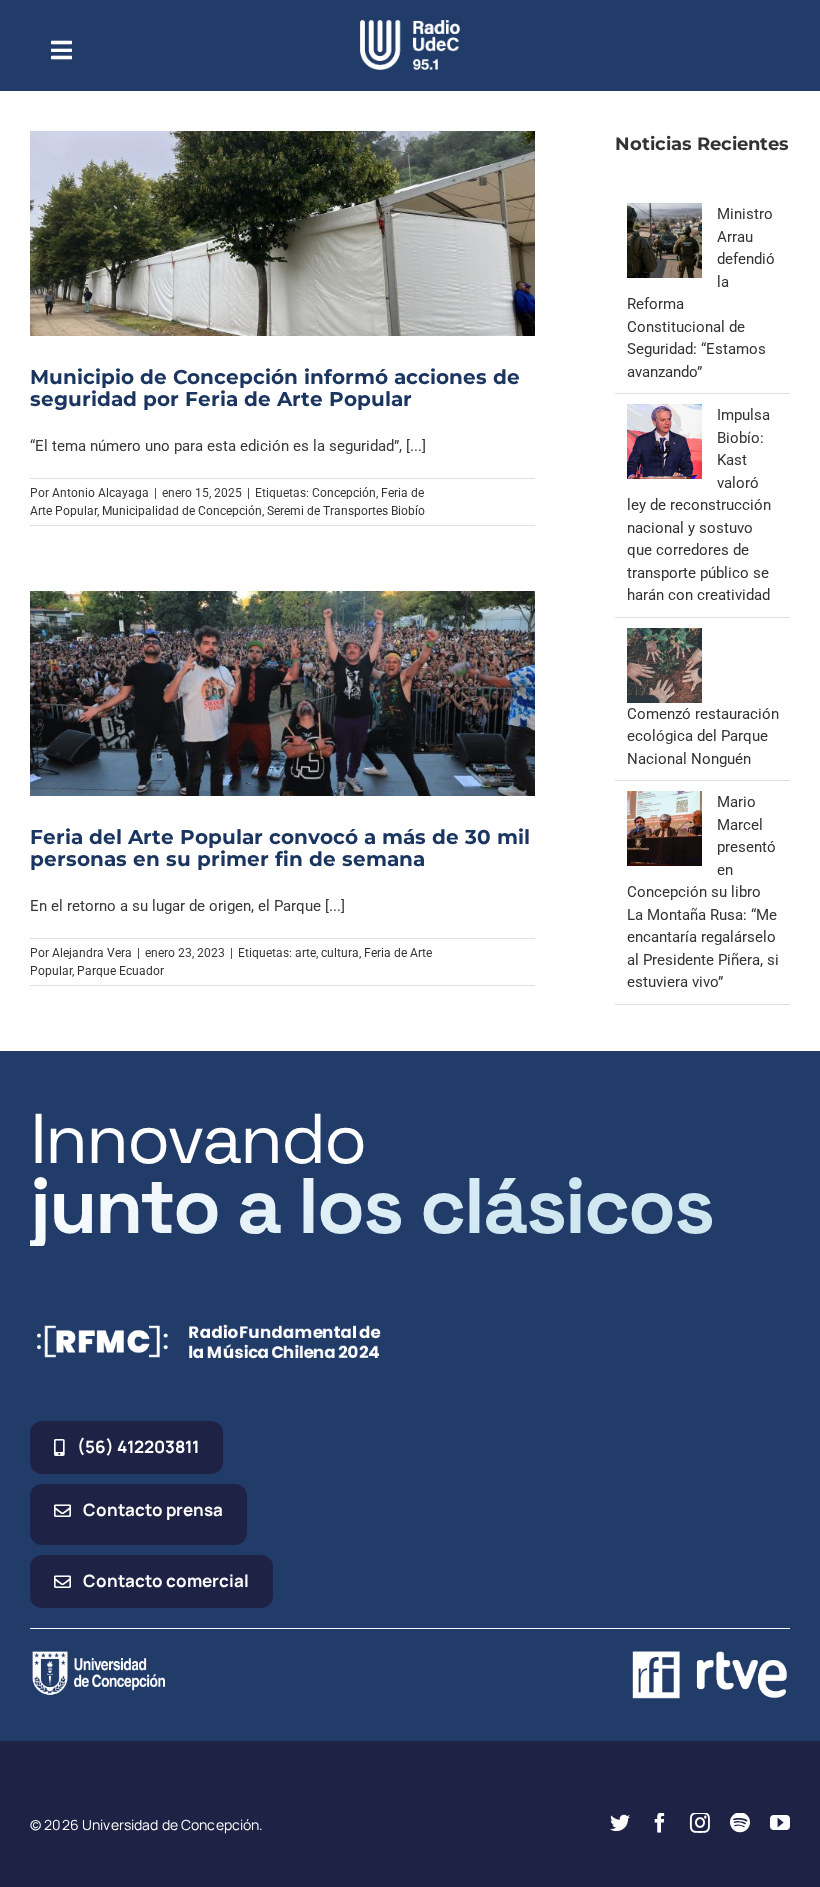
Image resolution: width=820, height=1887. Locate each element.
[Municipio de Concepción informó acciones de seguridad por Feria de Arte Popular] (282, 233)
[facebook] (660, 1823)
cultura (340, 953)
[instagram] (700, 1823)
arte (305, 953)
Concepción (344, 493)
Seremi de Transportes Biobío (346, 511)
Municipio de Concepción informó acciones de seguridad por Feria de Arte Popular (275, 388)
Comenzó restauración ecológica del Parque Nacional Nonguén (703, 736)
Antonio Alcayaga (100, 493)
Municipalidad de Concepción (182, 511)
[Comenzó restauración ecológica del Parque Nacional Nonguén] (664, 639)
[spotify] (740, 1823)
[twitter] (620, 1823)
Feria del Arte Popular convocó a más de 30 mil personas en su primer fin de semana (280, 848)
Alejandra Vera (92, 953)
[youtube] (780, 1823)
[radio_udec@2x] (410, 27)
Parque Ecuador (120, 971)
